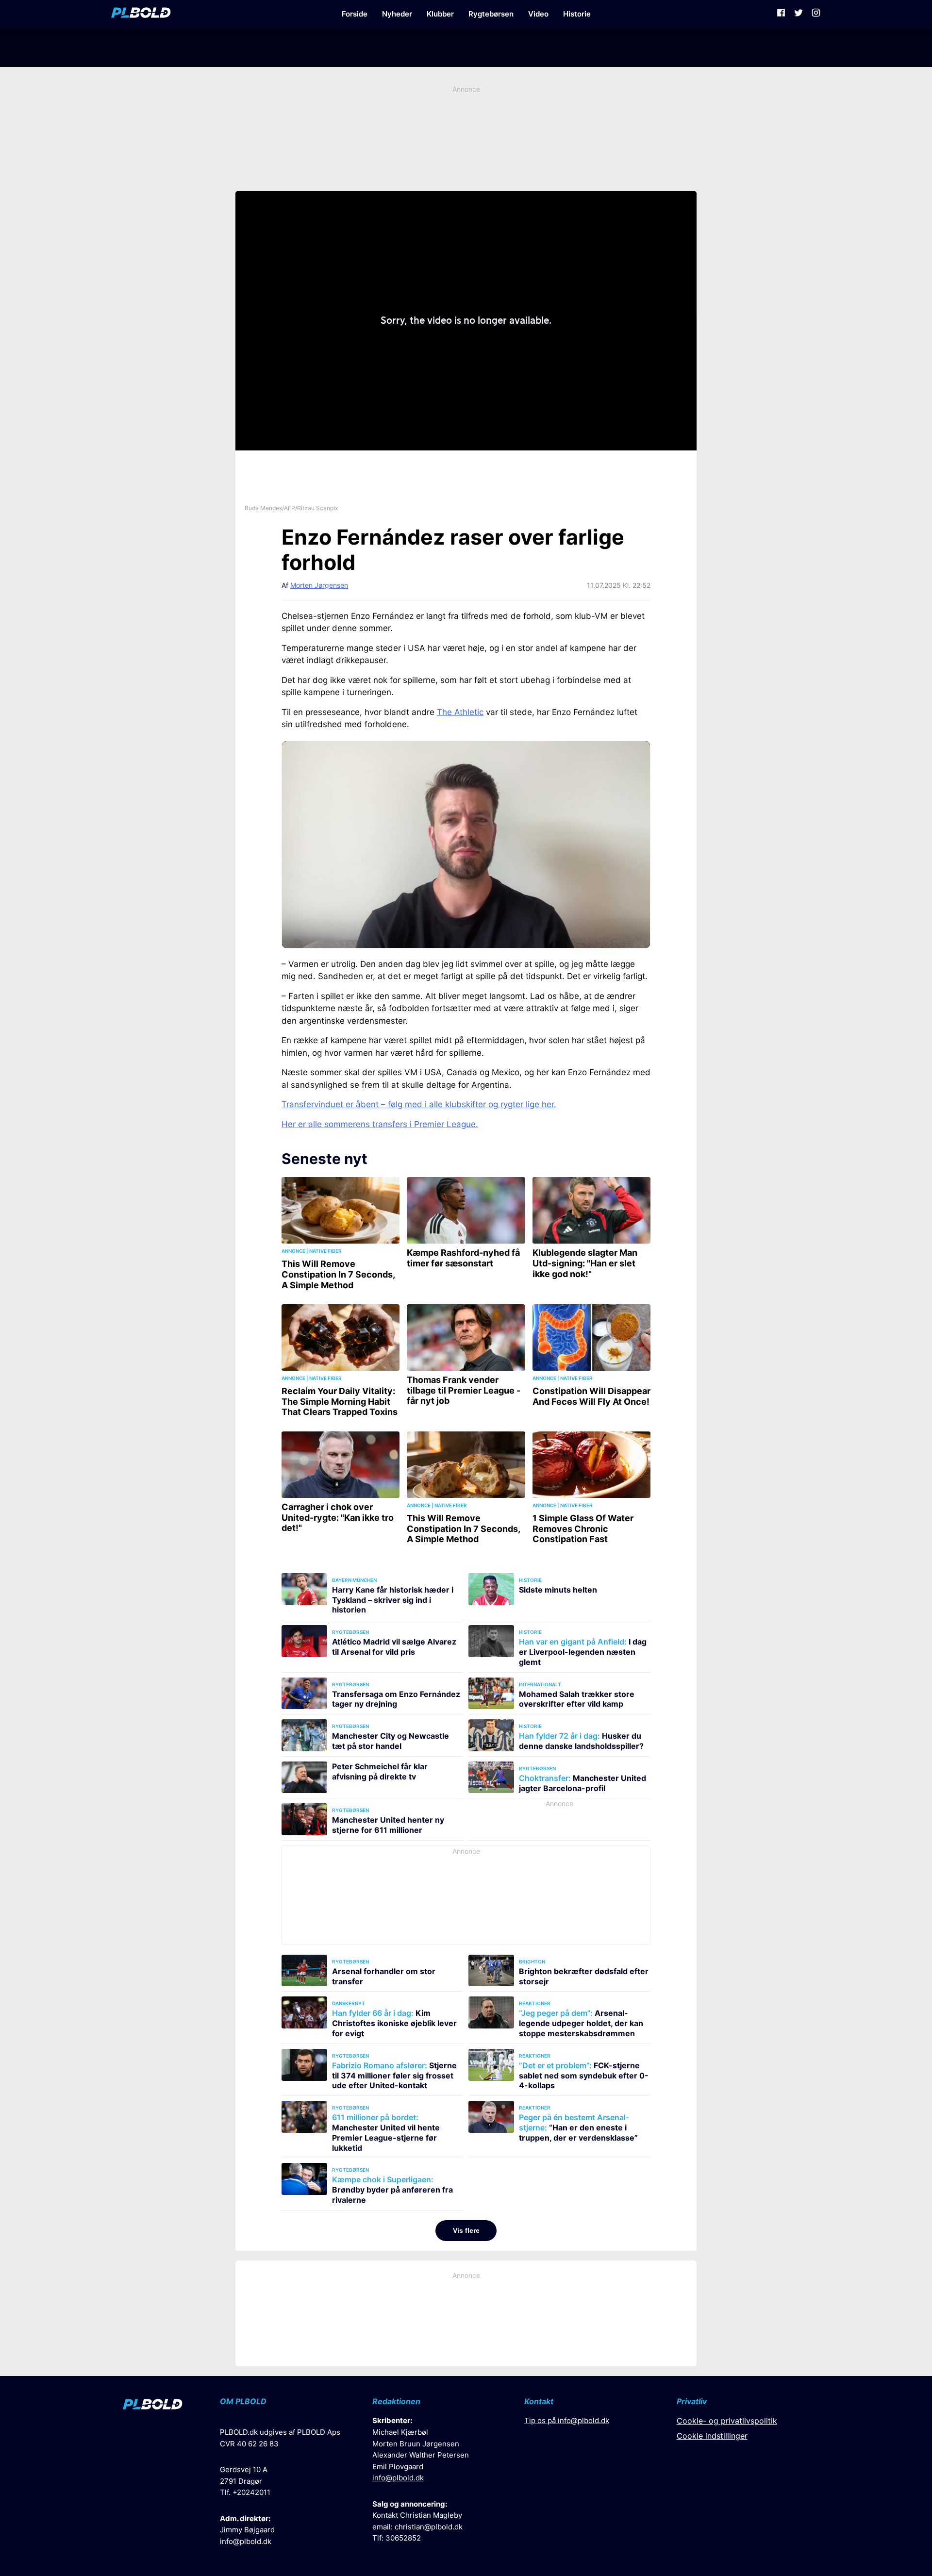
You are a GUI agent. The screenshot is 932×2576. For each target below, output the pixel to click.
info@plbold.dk (246, 2541)
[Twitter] (799, 14)
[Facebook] (781, 14)
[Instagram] (816, 14)
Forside (355, 14)
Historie (577, 14)
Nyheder (397, 14)
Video (538, 14)
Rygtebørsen (491, 14)
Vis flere (466, 2230)
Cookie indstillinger (712, 2436)
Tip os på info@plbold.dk (567, 2420)
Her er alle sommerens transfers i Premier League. (380, 1124)
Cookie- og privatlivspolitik (727, 2421)
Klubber (440, 14)
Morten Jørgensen (319, 585)
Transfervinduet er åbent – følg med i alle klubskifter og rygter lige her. (419, 1104)
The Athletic (460, 712)
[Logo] (141, 14)
